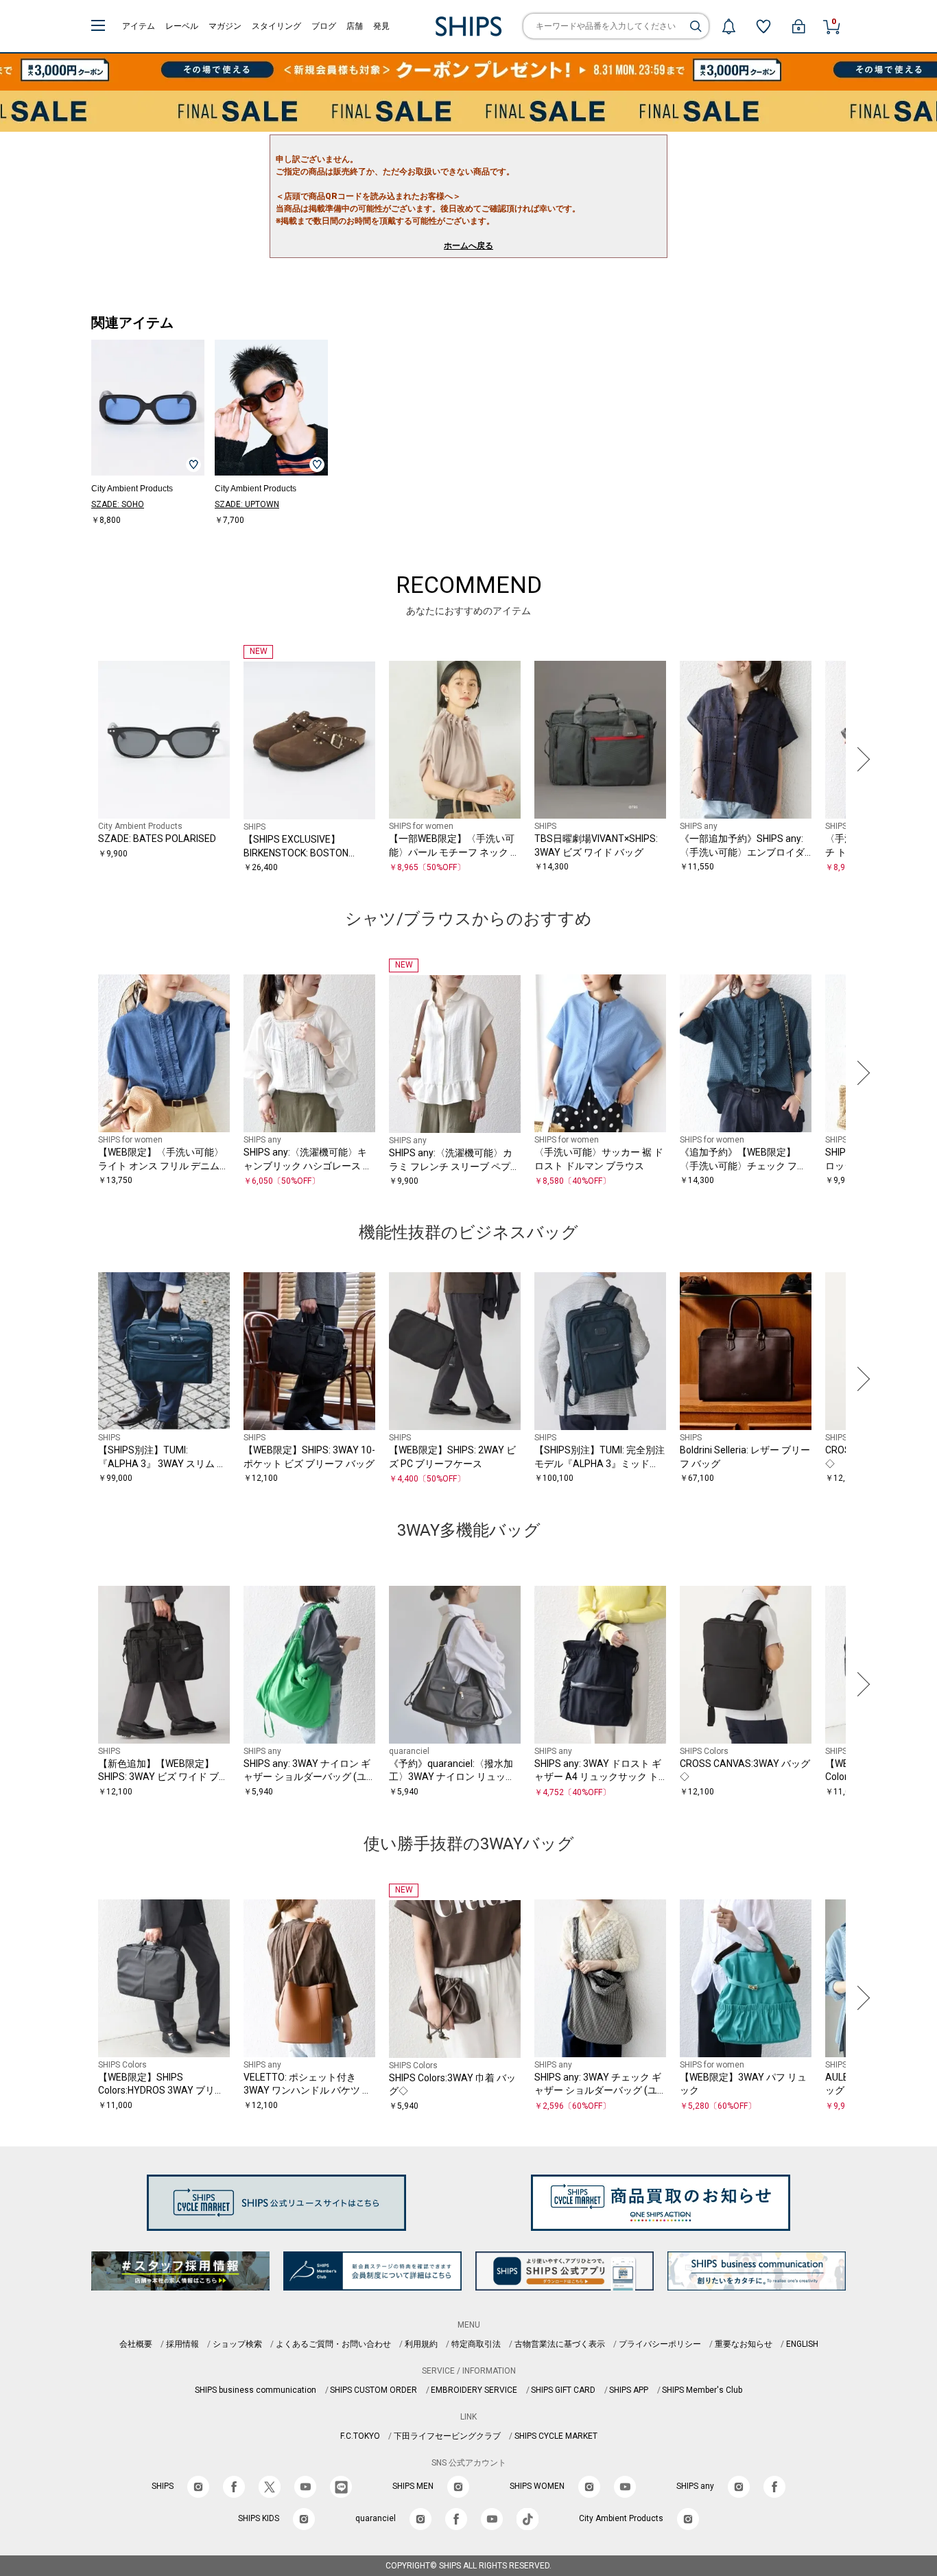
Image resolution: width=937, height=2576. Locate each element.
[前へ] (77, 760)
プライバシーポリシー (660, 2344)
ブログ (324, 26)
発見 (381, 26)
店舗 (355, 26)
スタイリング (276, 26)
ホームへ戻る (468, 246)
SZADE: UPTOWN (247, 504)
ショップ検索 (237, 2344)
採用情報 (182, 2344)
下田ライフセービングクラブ (447, 2436)
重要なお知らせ (744, 2344)
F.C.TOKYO (360, 2436)
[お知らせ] (728, 26)
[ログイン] (798, 26)
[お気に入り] (763, 26)
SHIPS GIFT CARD (563, 2390)
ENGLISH (802, 2344)
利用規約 (421, 2344)
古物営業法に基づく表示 (560, 2344)
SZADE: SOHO (118, 504)
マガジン (225, 26)
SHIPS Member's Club (702, 2390)
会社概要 (136, 2344)
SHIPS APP (629, 2390)
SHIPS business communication (256, 2390)
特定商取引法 (476, 2344)
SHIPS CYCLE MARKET (556, 2436)
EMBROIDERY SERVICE (474, 2390)
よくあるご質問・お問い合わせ (333, 2344)
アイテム (139, 26)
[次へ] (860, 760)
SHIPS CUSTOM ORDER (373, 2390)
